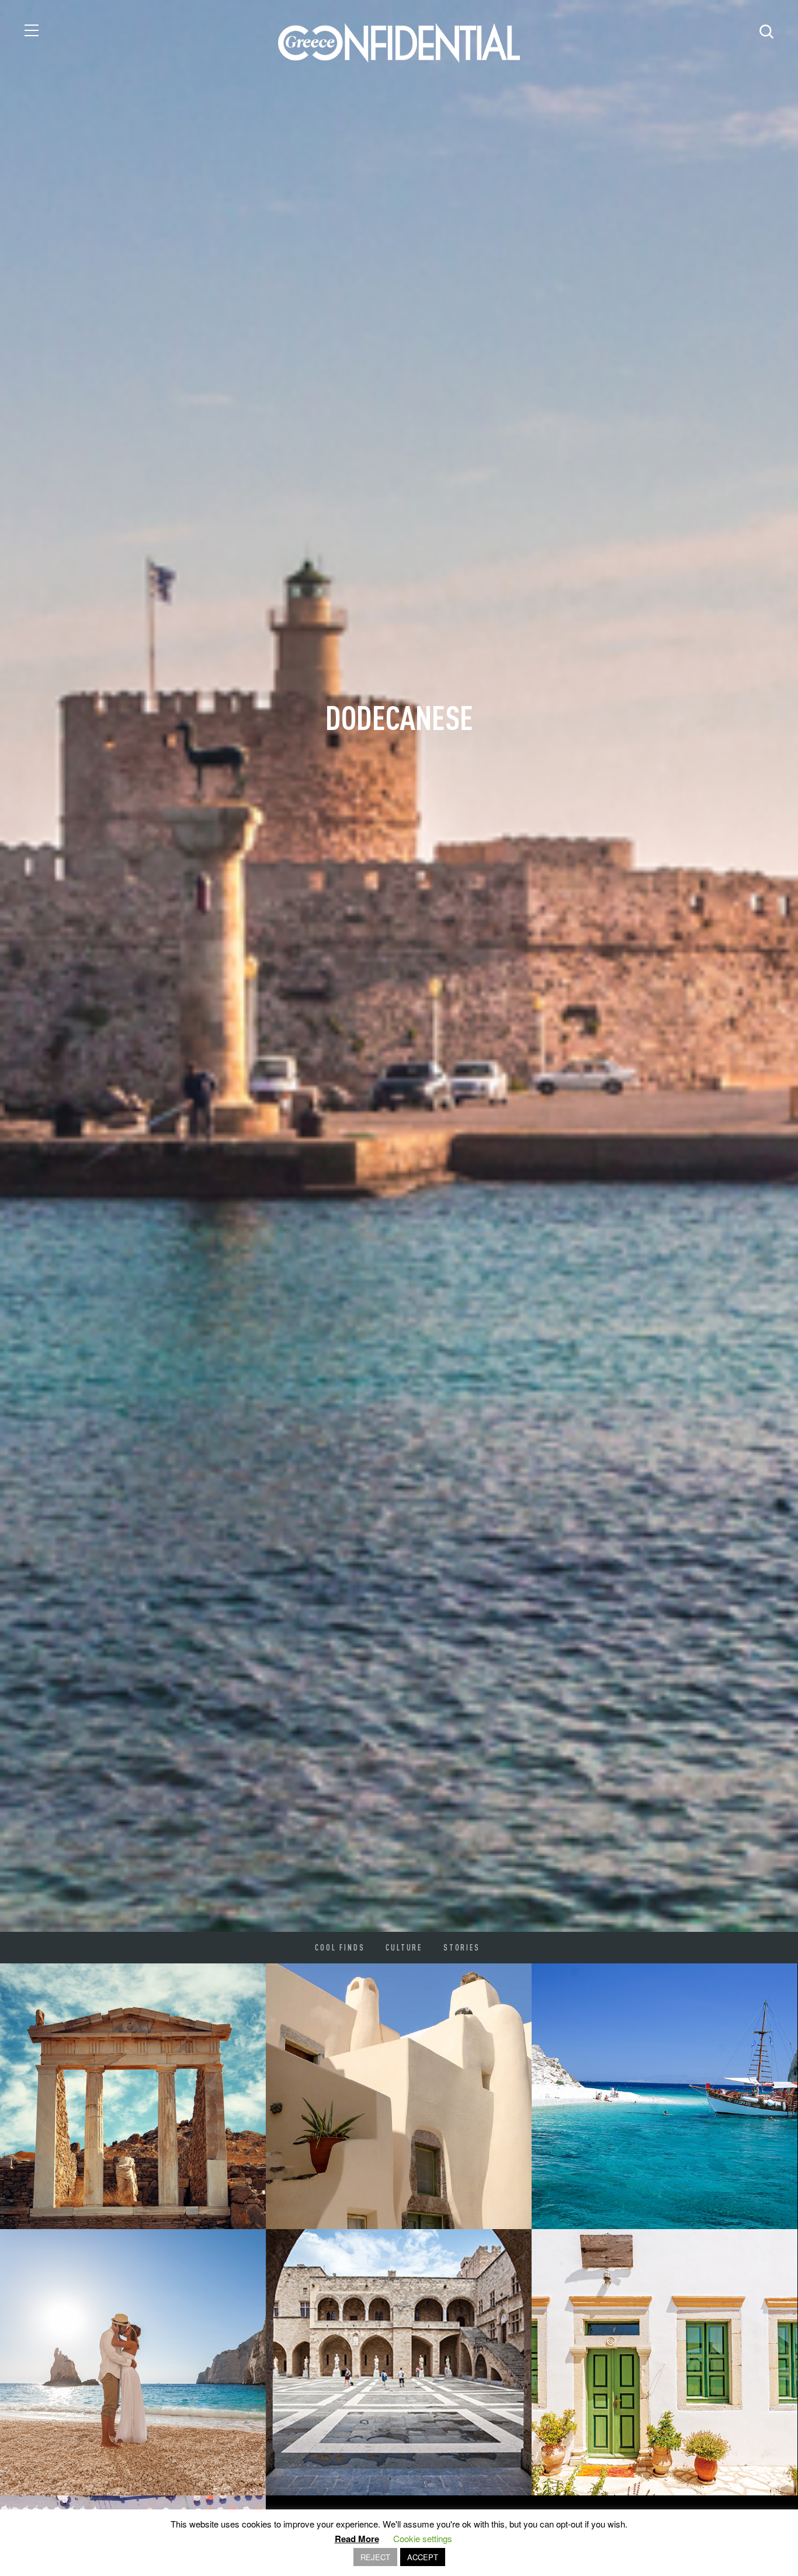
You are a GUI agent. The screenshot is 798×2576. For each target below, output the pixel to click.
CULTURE (404, 1948)
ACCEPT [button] (423, 2557)
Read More (357, 2539)
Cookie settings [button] (423, 2538)
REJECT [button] (375, 2557)
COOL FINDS (340, 1948)
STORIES (462, 1948)
